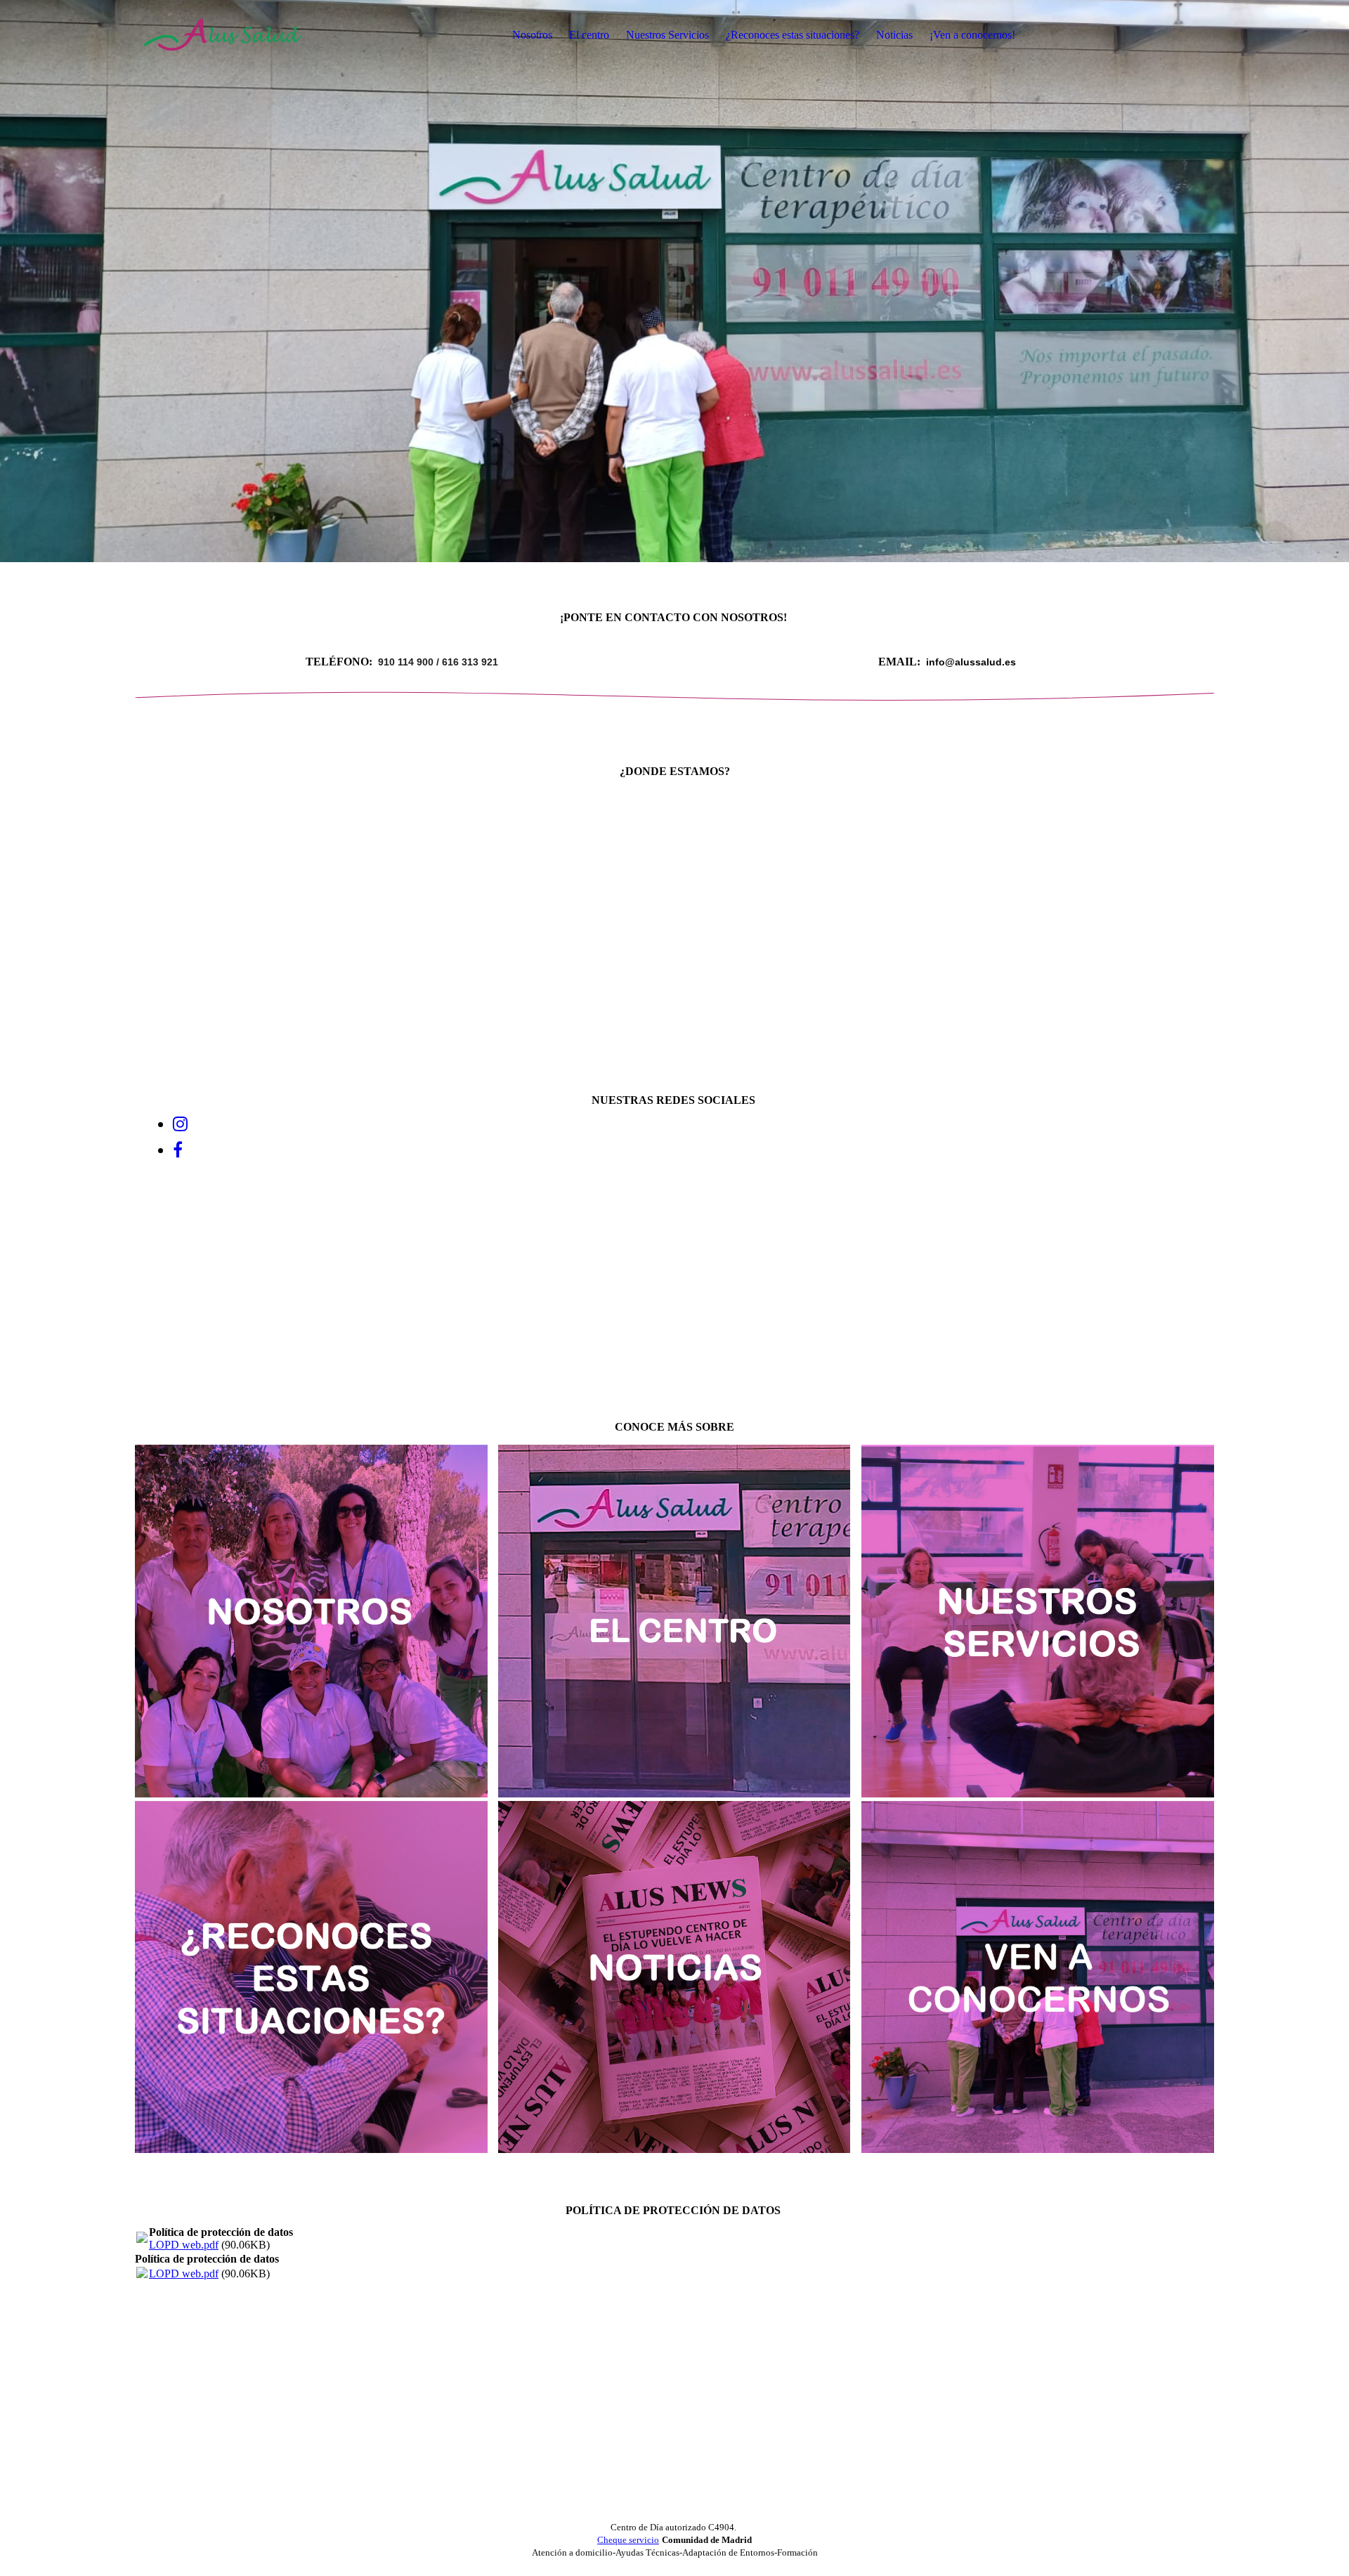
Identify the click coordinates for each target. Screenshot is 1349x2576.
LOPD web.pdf (184, 2245)
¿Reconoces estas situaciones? (793, 35)
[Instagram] (180, 1124)
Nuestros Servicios (667, 35)
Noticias (894, 35)
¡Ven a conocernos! (972, 35)
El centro (589, 35)
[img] (223, 35)
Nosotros (532, 35)
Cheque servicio (628, 2540)
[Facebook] (178, 1150)
